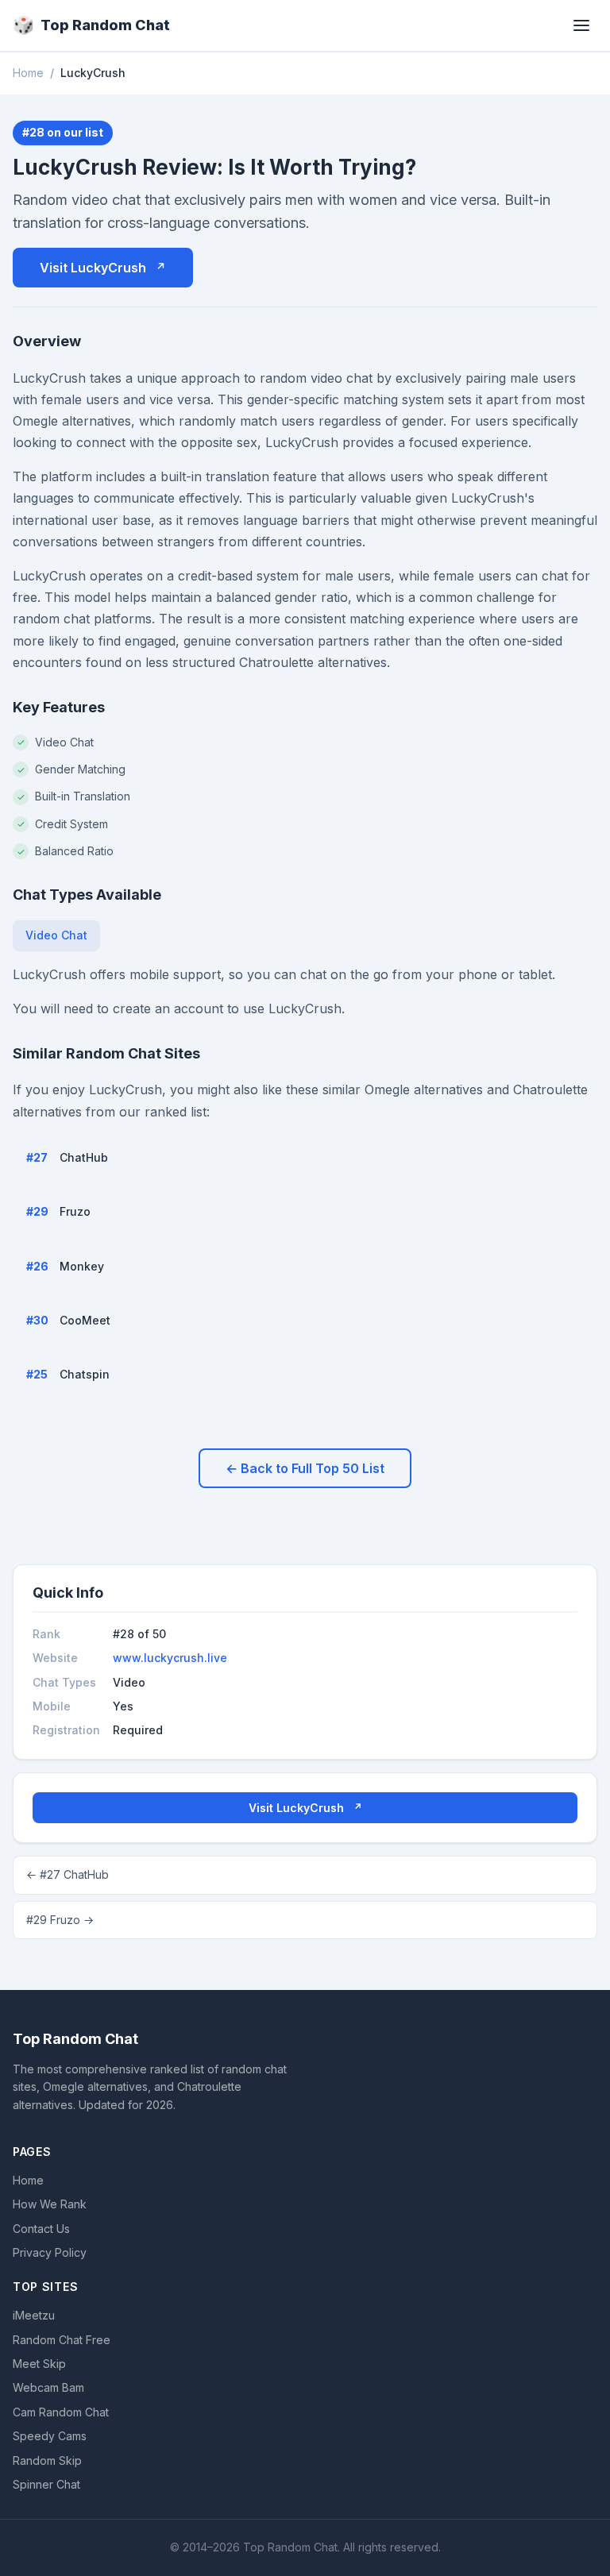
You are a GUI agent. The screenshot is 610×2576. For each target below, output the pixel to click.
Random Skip (47, 2460)
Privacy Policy (50, 2252)
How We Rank (50, 2204)
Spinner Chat (46, 2484)
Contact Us (41, 2229)
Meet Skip (39, 2364)
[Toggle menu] (581, 25)
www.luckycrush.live (170, 1658)
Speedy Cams (50, 2436)
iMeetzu (34, 2315)
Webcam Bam (48, 2387)
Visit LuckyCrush (93, 268)
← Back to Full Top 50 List (305, 1468)
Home (28, 73)
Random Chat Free (62, 2340)
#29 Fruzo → (60, 1920)
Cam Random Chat (61, 2412)
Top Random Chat (91, 25)
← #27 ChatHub (68, 1874)
